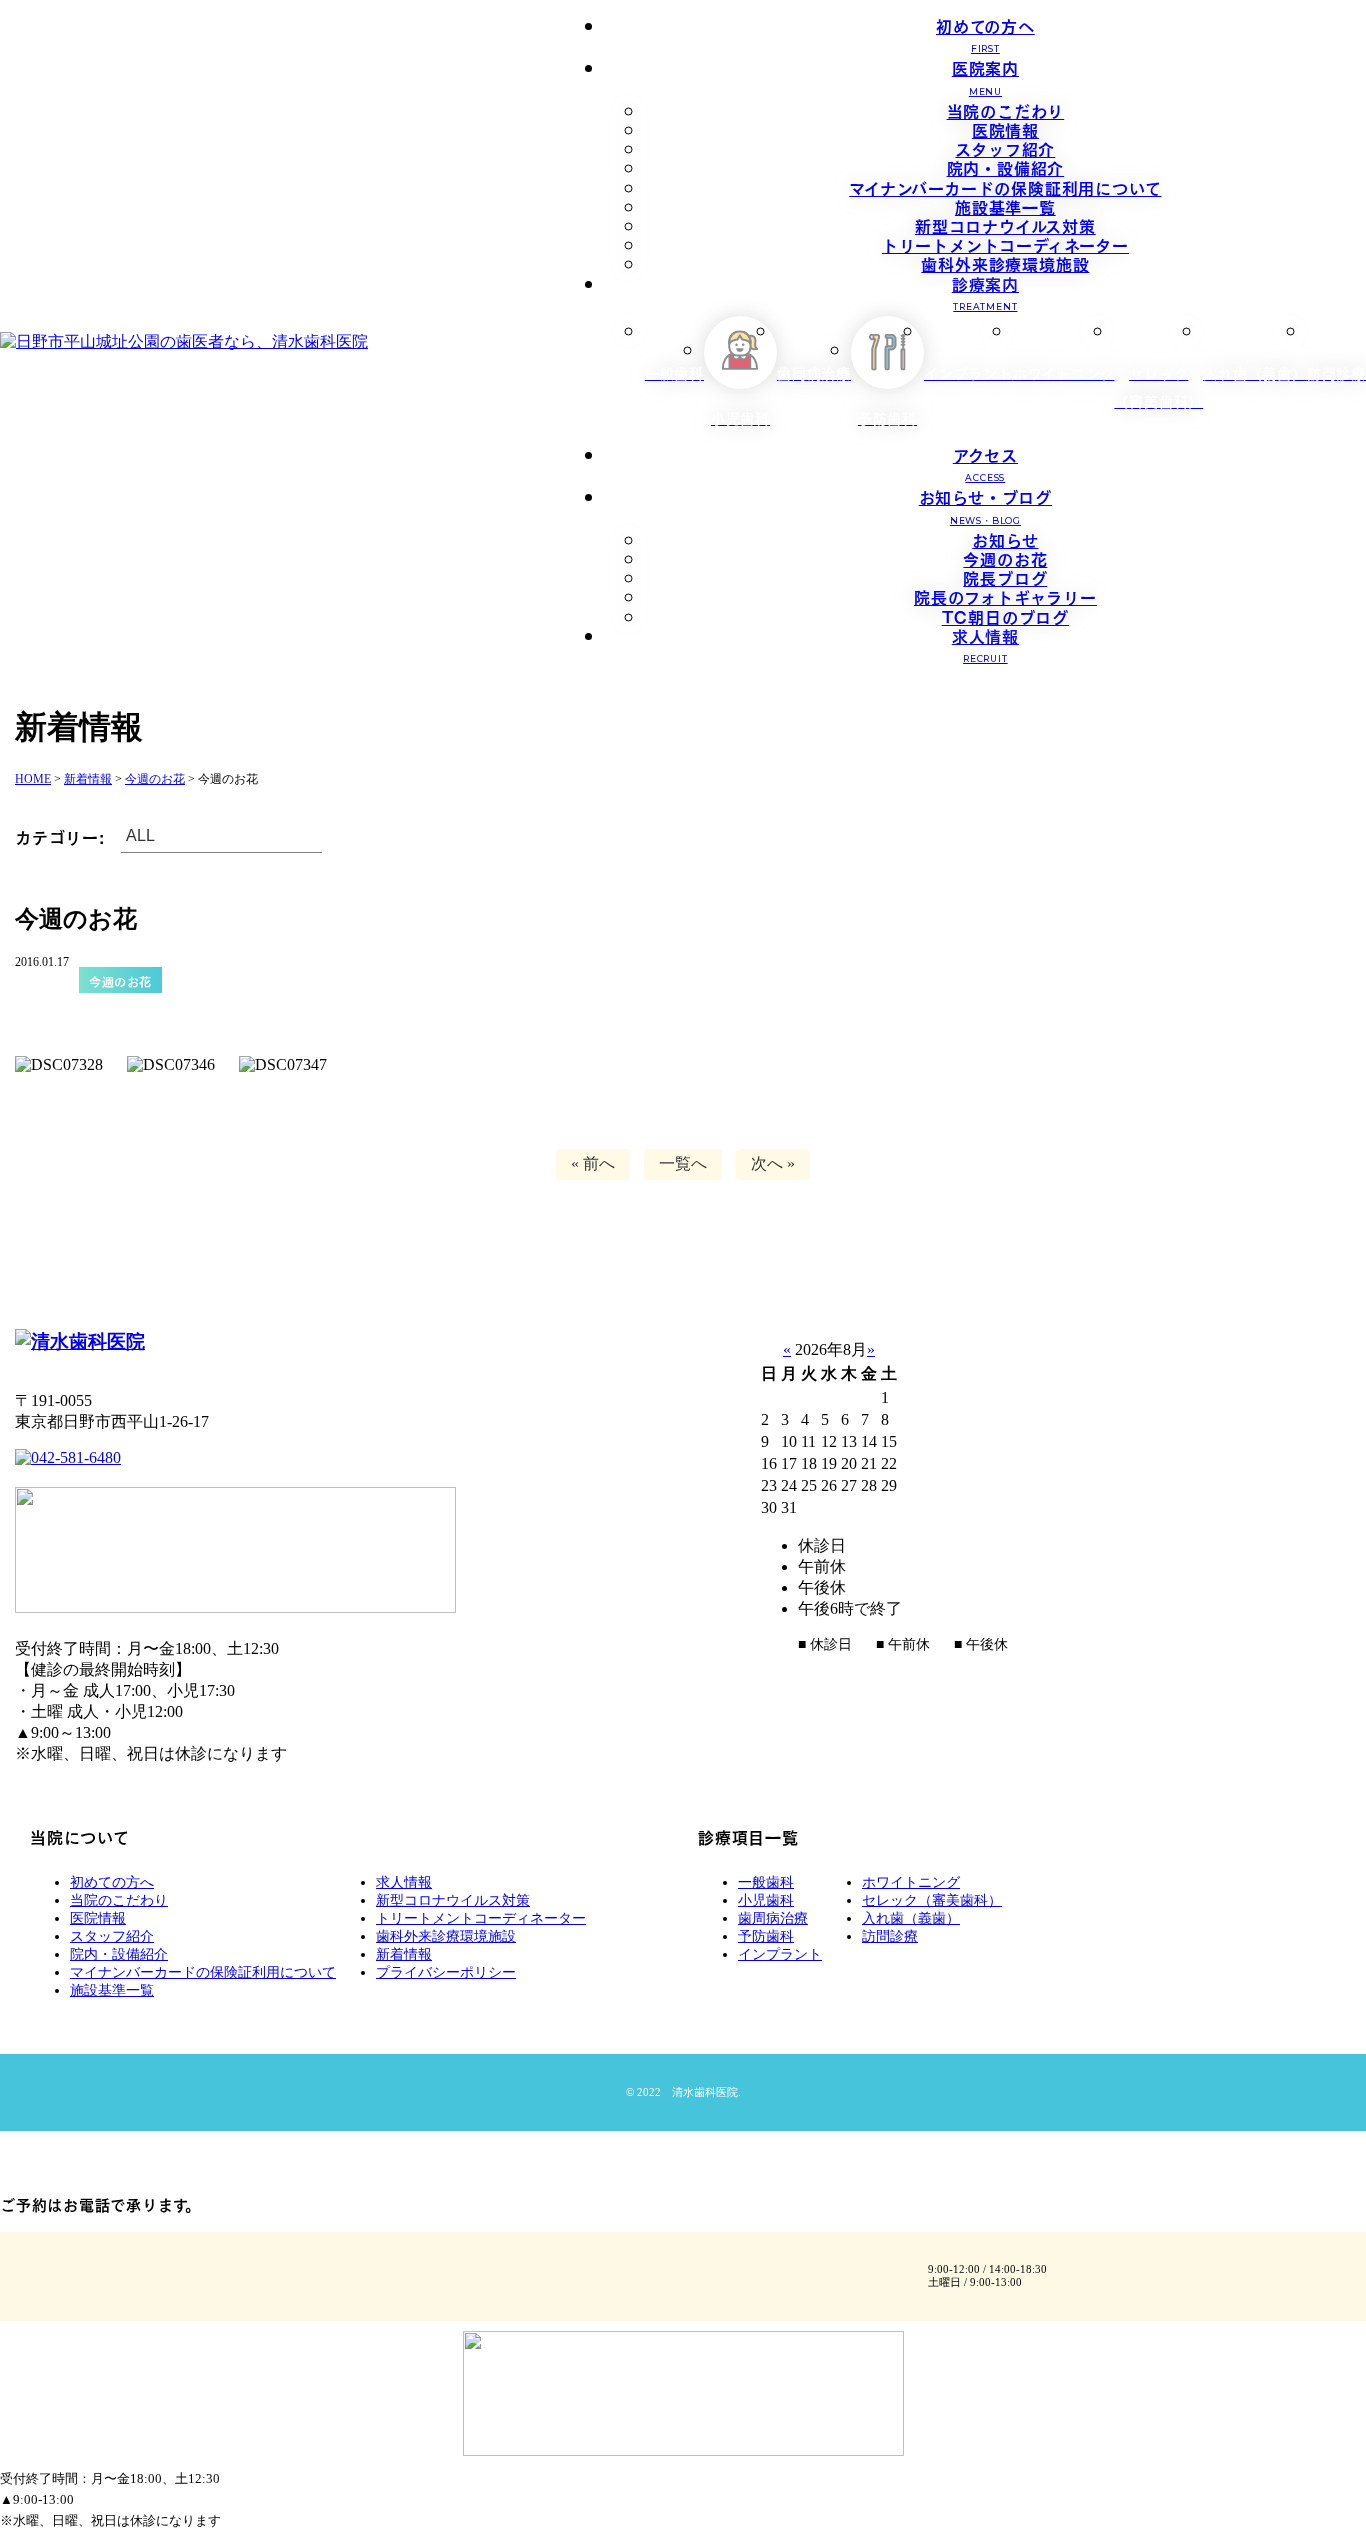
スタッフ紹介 (1005, 148)
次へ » (773, 1163)
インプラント (780, 1954)
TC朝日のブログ (1005, 616)
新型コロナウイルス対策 (1005, 225)
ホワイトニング (911, 1882)
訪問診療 (890, 1936)
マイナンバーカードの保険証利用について (1005, 187)
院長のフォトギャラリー (1005, 596)
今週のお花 (1005, 558)
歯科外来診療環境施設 (1005, 263)
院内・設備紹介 (1006, 167)
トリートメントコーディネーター (1005, 244)
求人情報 (985, 643)
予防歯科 (766, 1936)
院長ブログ (1005, 577)
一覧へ (683, 1163)
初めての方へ (985, 33)
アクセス (985, 462)
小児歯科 (766, 1900)
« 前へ (593, 1163)
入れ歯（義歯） (911, 1918)
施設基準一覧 (1005, 206)
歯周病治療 (773, 1918)
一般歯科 (766, 1882)
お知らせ (1005, 539)
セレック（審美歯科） (932, 1900)
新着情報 (404, 1954)
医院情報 (1005, 129)
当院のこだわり (1006, 110)
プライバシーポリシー (446, 1972)
